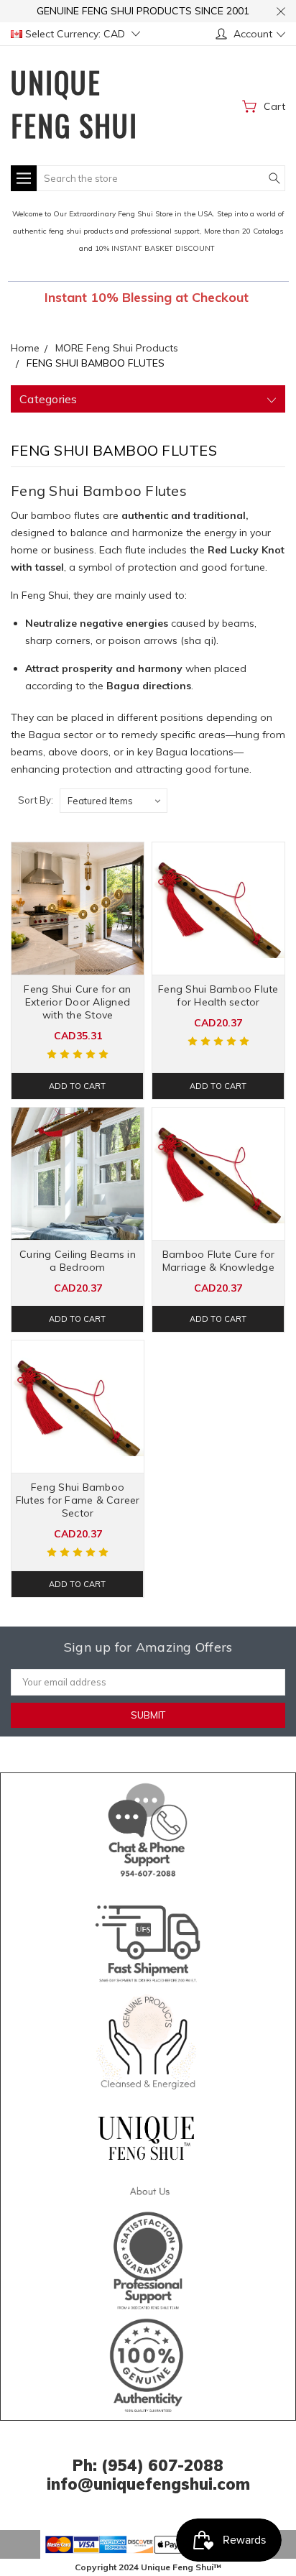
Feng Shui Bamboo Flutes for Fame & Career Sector (78, 1500)
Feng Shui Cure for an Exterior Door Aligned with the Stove (77, 1002)
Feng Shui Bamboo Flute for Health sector (218, 995)
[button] (148, 1827)
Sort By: (36, 800)
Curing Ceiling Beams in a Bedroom (78, 1261)
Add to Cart (77, 1086)
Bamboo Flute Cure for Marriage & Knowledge (218, 1261)
